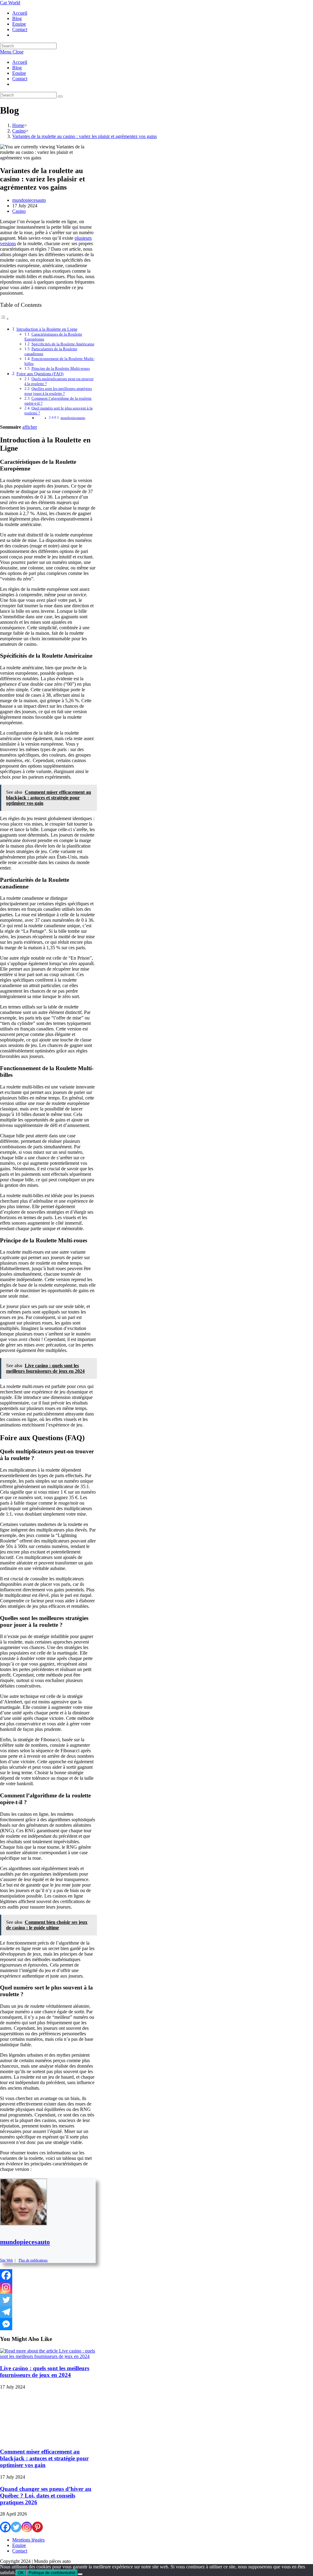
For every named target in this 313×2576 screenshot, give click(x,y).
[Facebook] (6, 2275)
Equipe (19, 73)
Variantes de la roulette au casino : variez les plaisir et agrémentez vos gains (85, 136)
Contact (20, 79)
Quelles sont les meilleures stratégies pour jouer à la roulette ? (58, 391)
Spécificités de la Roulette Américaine (63, 344)
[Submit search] (60, 96)
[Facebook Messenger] (6, 2324)
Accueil (20, 62)
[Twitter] (6, 2300)
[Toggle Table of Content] (5, 319)
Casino (19, 211)
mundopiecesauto (29, 200)
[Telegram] (6, 2312)
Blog (17, 68)
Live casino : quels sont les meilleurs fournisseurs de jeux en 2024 (45, 2372)
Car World (10, 3)
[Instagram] (6, 2287)
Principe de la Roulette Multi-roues (61, 368)
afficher (30, 427)
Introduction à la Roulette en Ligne (47, 329)
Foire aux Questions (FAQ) (40, 374)
